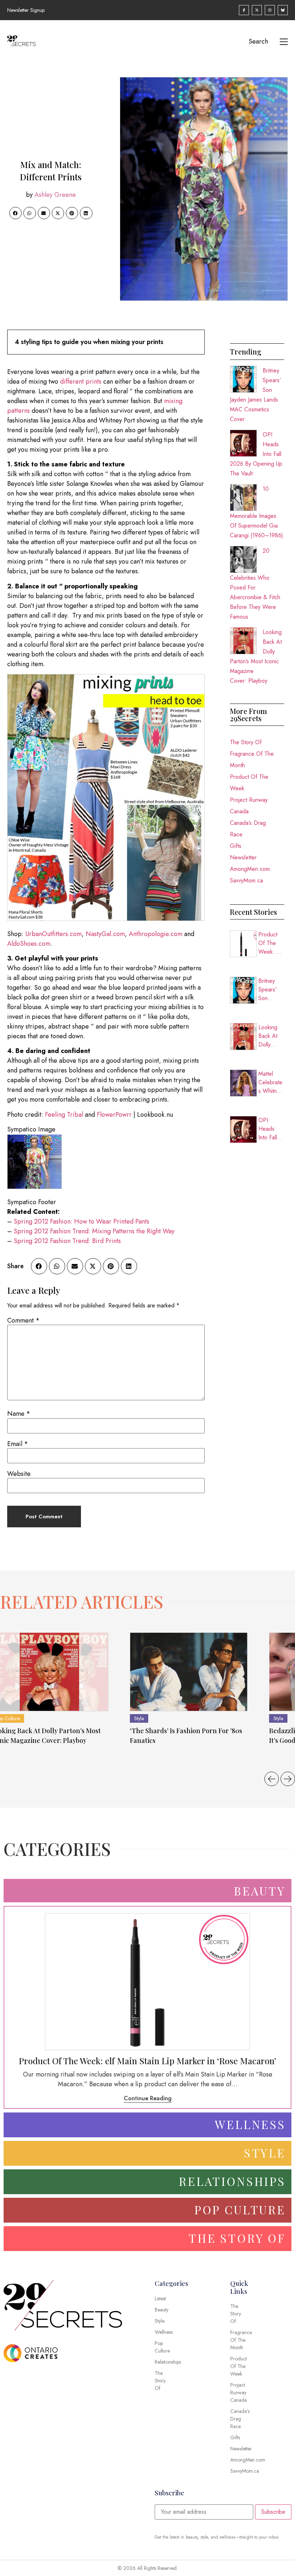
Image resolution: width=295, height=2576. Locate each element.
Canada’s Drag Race (248, 829)
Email (18, 1444)
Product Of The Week (249, 783)
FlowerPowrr (114, 1115)
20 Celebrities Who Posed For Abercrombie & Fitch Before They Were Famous (255, 584)
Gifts (236, 846)
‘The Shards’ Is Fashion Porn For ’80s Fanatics (186, 1736)
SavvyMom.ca (246, 880)
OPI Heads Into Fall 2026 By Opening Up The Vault (269, 1129)
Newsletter (243, 857)
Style (139, 1718)
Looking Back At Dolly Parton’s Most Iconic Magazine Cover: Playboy (271, 1036)
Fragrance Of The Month (252, 760)
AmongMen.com (250, 869)
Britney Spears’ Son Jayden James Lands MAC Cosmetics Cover (271, 990)
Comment (23, 1320)
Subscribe (273, 2512)
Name (19, 1414)
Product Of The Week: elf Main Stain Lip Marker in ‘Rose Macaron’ (271, 943)
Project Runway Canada (249, 806)
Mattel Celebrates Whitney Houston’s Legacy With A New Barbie (270, 1083)
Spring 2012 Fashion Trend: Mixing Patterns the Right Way (94, 1231)
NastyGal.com (105, 934)
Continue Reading (148, 2098)
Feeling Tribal (64, 1115)
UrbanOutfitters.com (53, 934)
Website (19, 1474)
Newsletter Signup (26, 10)
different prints (80, 381)
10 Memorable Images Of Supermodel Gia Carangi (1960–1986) (257, 512)
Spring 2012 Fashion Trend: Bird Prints (67, 1241)
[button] (15, 213)
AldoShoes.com (29, 944)
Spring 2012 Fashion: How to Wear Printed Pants (81, 1221)
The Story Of (246, 742)
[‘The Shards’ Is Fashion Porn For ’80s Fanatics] (189, 1672)
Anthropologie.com (156, 934)
